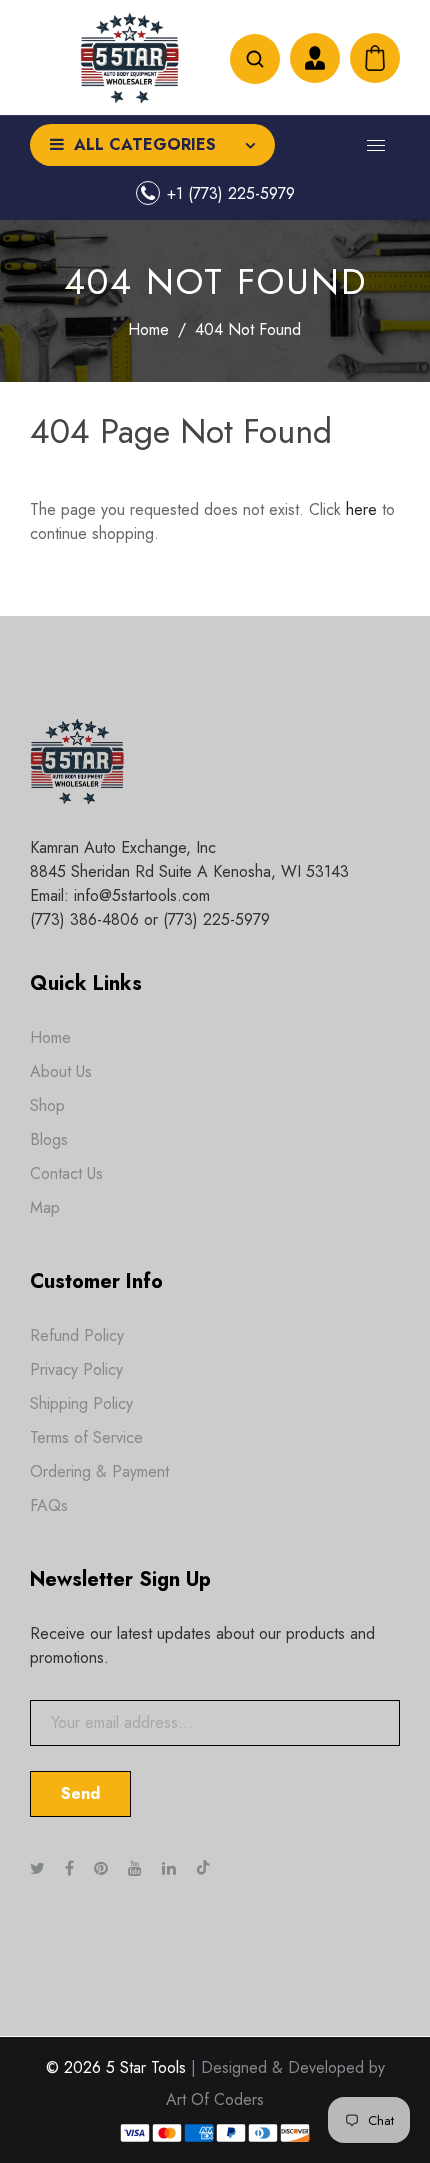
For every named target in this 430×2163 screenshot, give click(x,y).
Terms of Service (86, 1437)
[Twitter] (40, 1868)
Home (148, 329)
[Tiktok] (213, 1868)
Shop (47, 1105)
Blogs (49, 1139)
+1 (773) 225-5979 (231, 193)
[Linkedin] (171, 1868)
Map (45, 1207)
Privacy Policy (76, 1369)
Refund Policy (77, 1335)
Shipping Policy (81, 1403)
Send (80, 1793)
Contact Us (66, 1173)
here (361, 509)
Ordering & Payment (99, 1471)
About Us (61, 1071)
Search (255, 59)
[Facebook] (72, 1868)
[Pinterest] (103, 1868)
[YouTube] (137, 1868)
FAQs (49, 1505)
